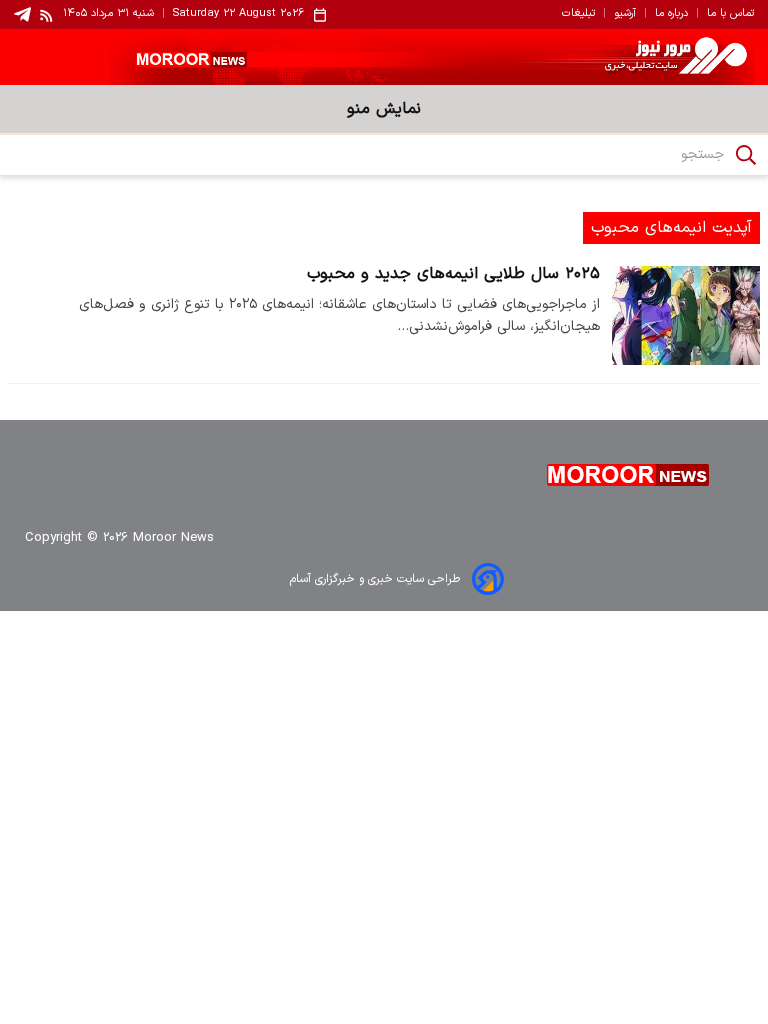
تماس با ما (730, 14)
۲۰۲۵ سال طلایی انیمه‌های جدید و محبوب (453, 274)
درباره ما (671, 14)
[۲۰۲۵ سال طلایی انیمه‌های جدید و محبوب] (686, 315)
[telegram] (22, 14)
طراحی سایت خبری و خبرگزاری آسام (375, 579)
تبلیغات (578, 14)
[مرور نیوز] (384, 57)
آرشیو (625, 14)
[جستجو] (746, 155)
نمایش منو (384, 109)
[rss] (47, 15)
